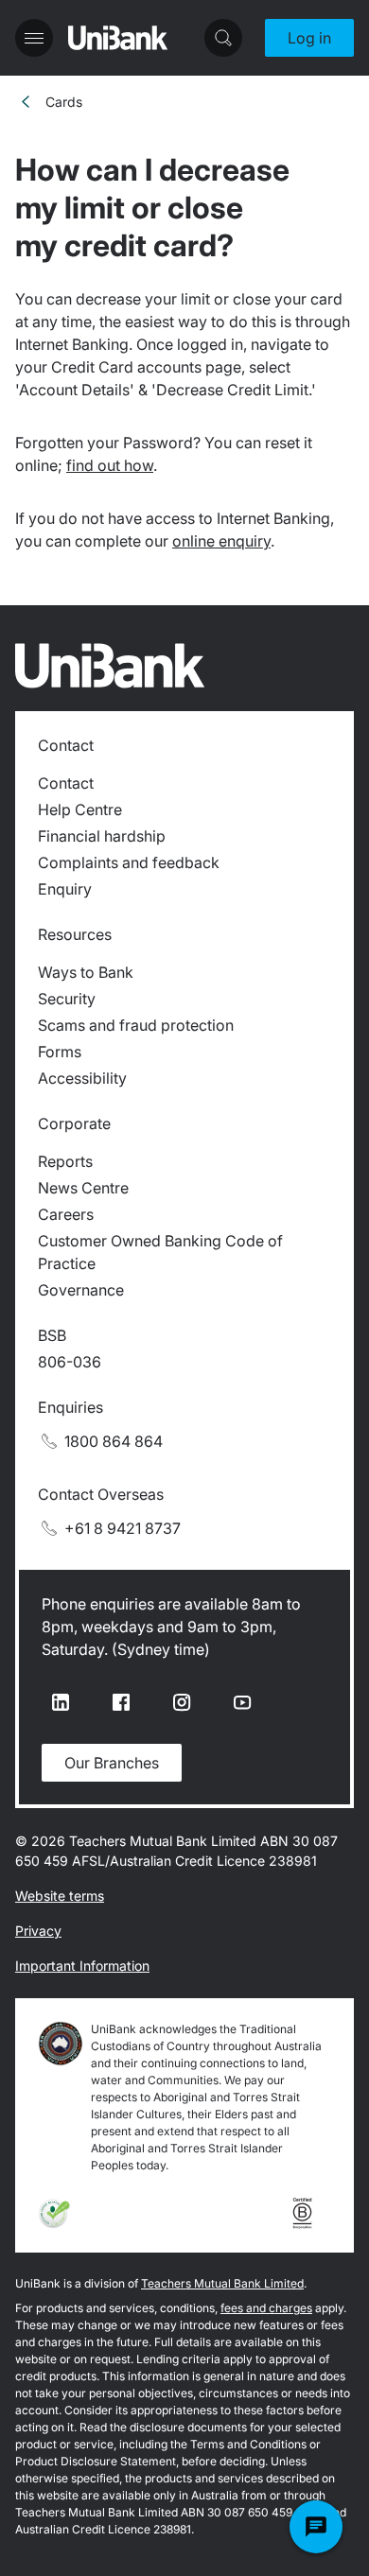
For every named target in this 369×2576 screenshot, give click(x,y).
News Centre (83, 1188)
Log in (309, 38)
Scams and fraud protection (136, 1025)
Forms (60, 1052)
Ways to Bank (86, 972)
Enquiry (65, 889)
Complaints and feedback (129, 862)
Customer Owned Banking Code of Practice (160, 1252)
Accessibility (82, 1078)
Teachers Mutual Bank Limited (222, 2283)
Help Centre (80, 809)
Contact (66, 783)
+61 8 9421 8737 (123, 1528)
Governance (81, 1290)
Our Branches (112, 1763)
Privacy (38, 1931)
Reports (65, 1161)
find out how (110, 465)
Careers (66, 1214)
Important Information (82, 1966)
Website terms (60, 1896)
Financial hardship (102, 836)
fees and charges (266, 2308)
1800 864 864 (114, 1441)
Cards (64, 102)
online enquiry (221, 541)
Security (67, 999)
